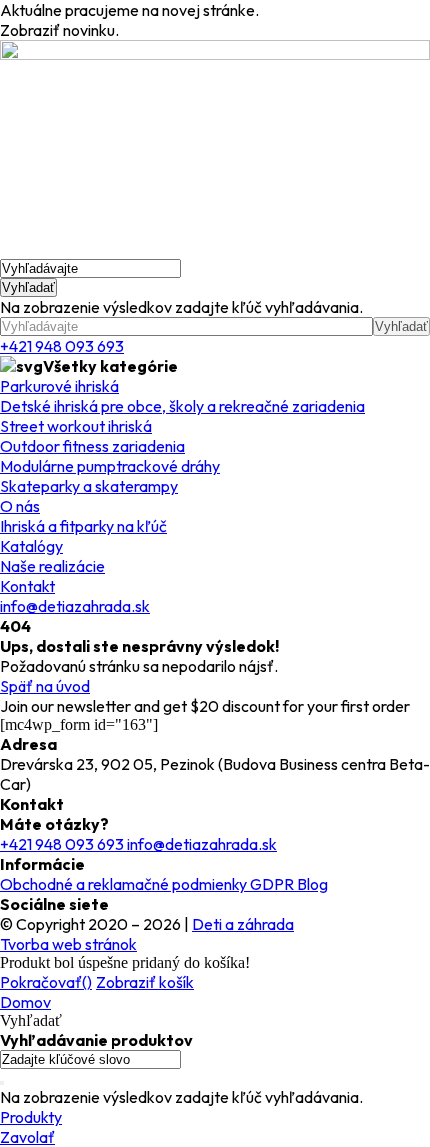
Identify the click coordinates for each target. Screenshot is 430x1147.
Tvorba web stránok (68, 944)
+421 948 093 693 (62, 346)
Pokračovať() (46, 982)
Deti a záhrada (243, 924)
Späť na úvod (45, 686)
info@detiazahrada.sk (75, 606)
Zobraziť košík (145, 982)
